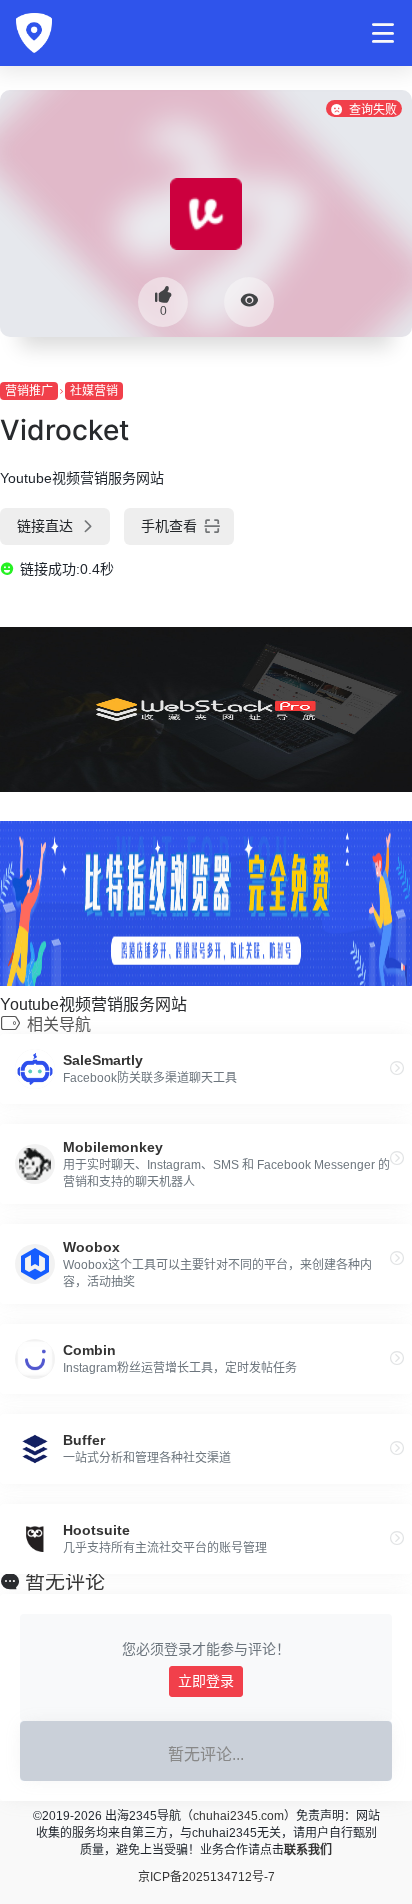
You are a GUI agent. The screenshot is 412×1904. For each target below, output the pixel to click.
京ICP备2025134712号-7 (206, 1877)
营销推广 (29, 391)
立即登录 (206, 1681)
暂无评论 (65, 1582)
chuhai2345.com (238, 1816)
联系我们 (308, 1850)
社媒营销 (94, 391)
